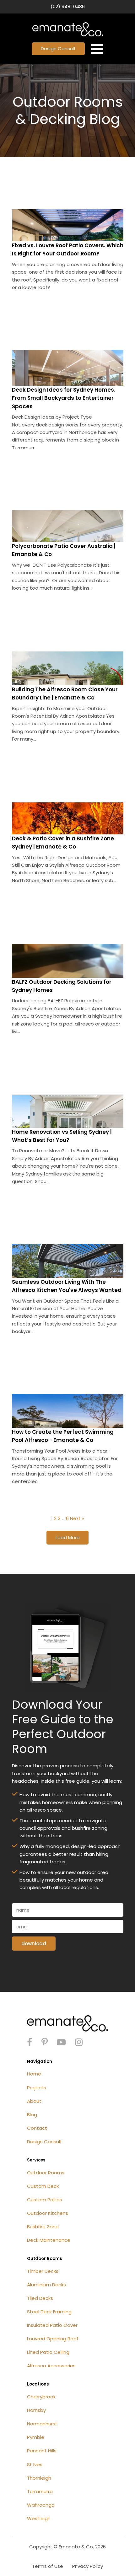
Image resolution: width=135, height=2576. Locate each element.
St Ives (35, 2464)
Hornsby (36, 2410)
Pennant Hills (42, 2451)
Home (34, 2074)
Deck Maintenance (49, 2240)
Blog (32, 2115)
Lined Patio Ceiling (48, 2352)
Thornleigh (39, 2478)
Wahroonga (41, 2505)
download (34, 1944)
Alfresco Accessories (51, 2366)
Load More (68, 1537)
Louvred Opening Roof (53, 2339)
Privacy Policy (88, 2566)
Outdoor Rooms (46, 2173)
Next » (77, 1518)
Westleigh (39, 2518)
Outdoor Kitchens (48, 2213)
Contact (37, 2128)
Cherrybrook (41, 2397)
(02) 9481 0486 (68, 6)
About (34, 2101)
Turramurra (40, 2491)
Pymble (36, 2437)
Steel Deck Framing (49, 2312)
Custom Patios (45, 2200)
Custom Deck (43, 2186)
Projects (37, 2088)
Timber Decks (43, 2271)
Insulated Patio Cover (52, 2325)
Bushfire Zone (43, 2227)
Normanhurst (42, 2424)
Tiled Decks (40, 2298)
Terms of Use (48, 2566)
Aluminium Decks (46, 2285)
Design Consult (58, 48)
